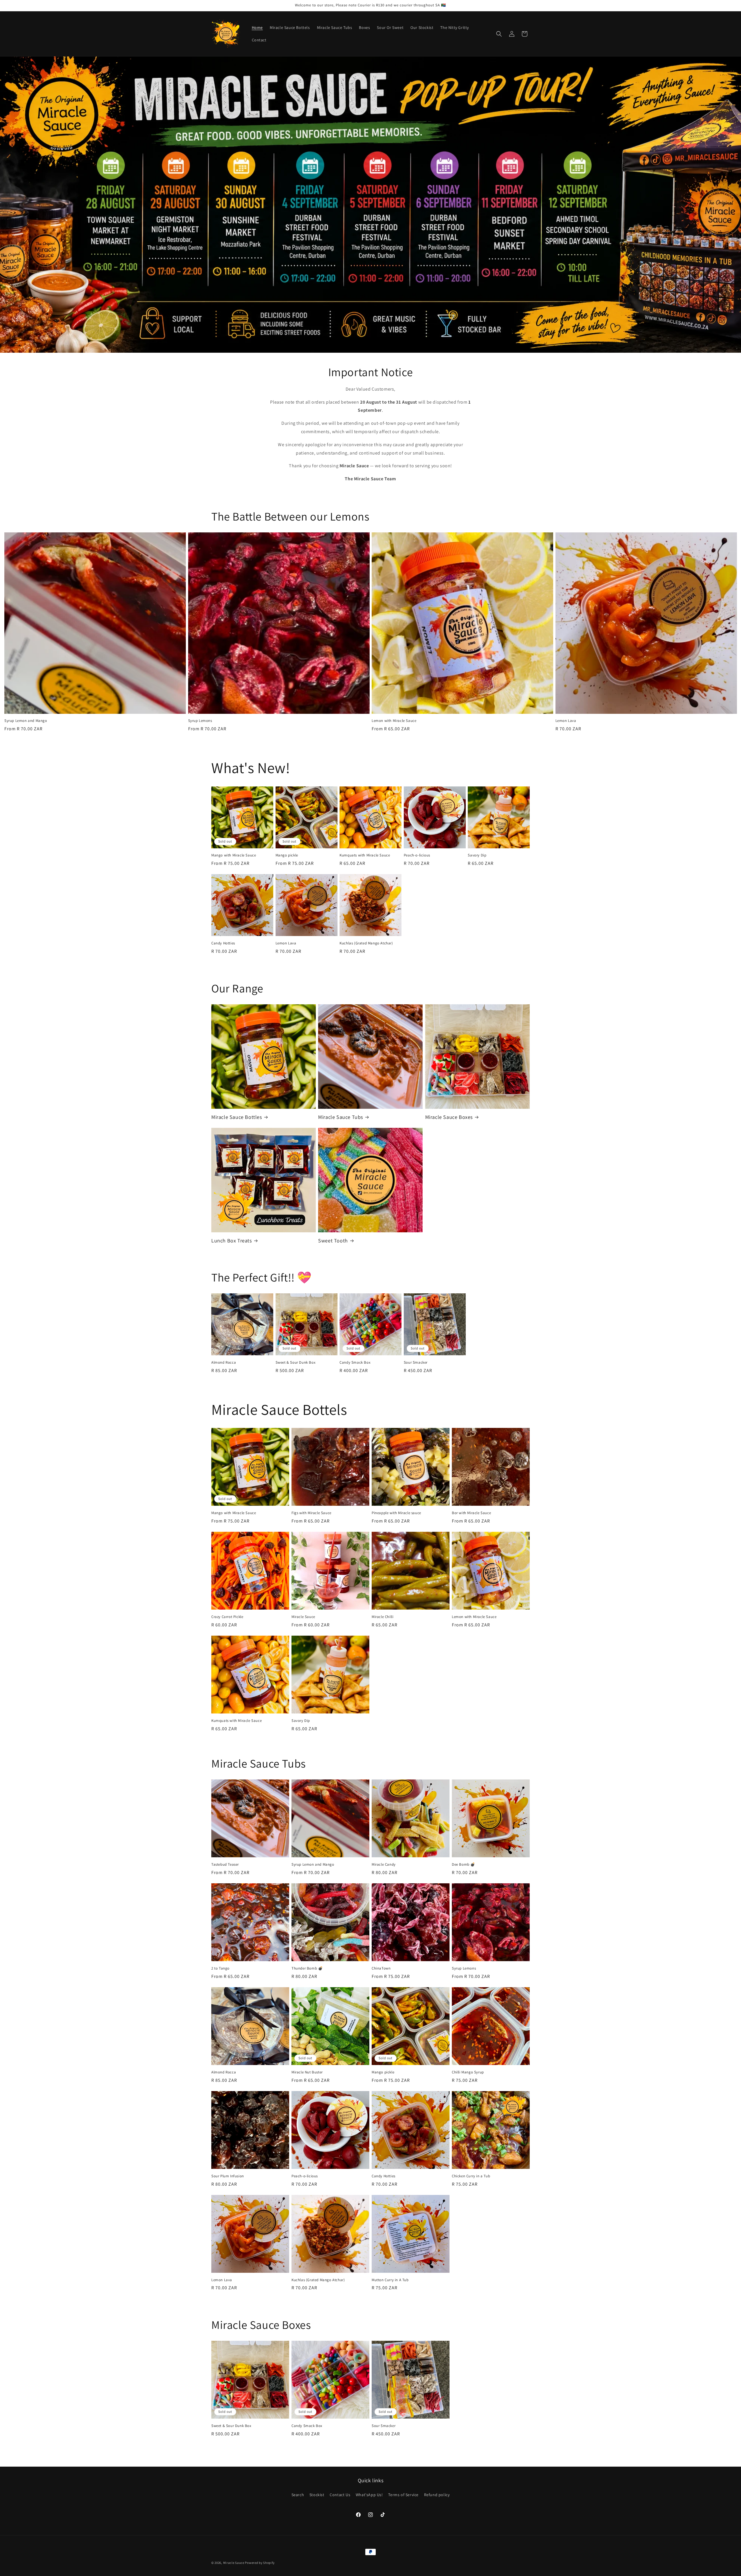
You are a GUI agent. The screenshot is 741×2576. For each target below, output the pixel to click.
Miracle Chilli (383, 1617)
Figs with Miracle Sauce (311, 1513)
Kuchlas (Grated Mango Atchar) (366, 943)
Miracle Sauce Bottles (237, 1117)
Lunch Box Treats (232, 1241)
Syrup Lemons (200, 721)
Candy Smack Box (355, 1363)
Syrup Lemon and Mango (26, 721)
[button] (499, 34)
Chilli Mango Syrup (468, 2072)
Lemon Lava (566, 721)
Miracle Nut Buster (307, 2072)
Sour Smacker (416, 1363)
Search (298, 2495)
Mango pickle (287, 855)
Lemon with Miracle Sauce (394, 721)
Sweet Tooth (333, 1241)
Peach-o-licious (417, 855)
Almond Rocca (224, 1363)
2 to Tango (220, 1968)
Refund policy (437, 2495)
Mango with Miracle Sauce (234, 855)
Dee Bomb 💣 (464, 1865)
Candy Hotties (223, 943)
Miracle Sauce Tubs (341, 1117)
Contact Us (340, 2495)
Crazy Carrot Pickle (227, 1617)
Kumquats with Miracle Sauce (365, 855)
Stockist (317, 2495)
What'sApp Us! (369, 2495)
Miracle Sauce (303, 1617)
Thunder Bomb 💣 (307, 1968)
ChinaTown (381, 1968)
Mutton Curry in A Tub (390, 2280)
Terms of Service (403, 2495)
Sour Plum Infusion (228, 2176)
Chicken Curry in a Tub (471, 2176)
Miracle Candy (384, 1865)
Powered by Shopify (260, 2563)
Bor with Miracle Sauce (471, 1513)
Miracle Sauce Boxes (449, 1117)
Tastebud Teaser (225, 1865)
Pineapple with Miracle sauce (396, 1513)
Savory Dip (477, 855)
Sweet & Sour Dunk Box (296, 1363)
